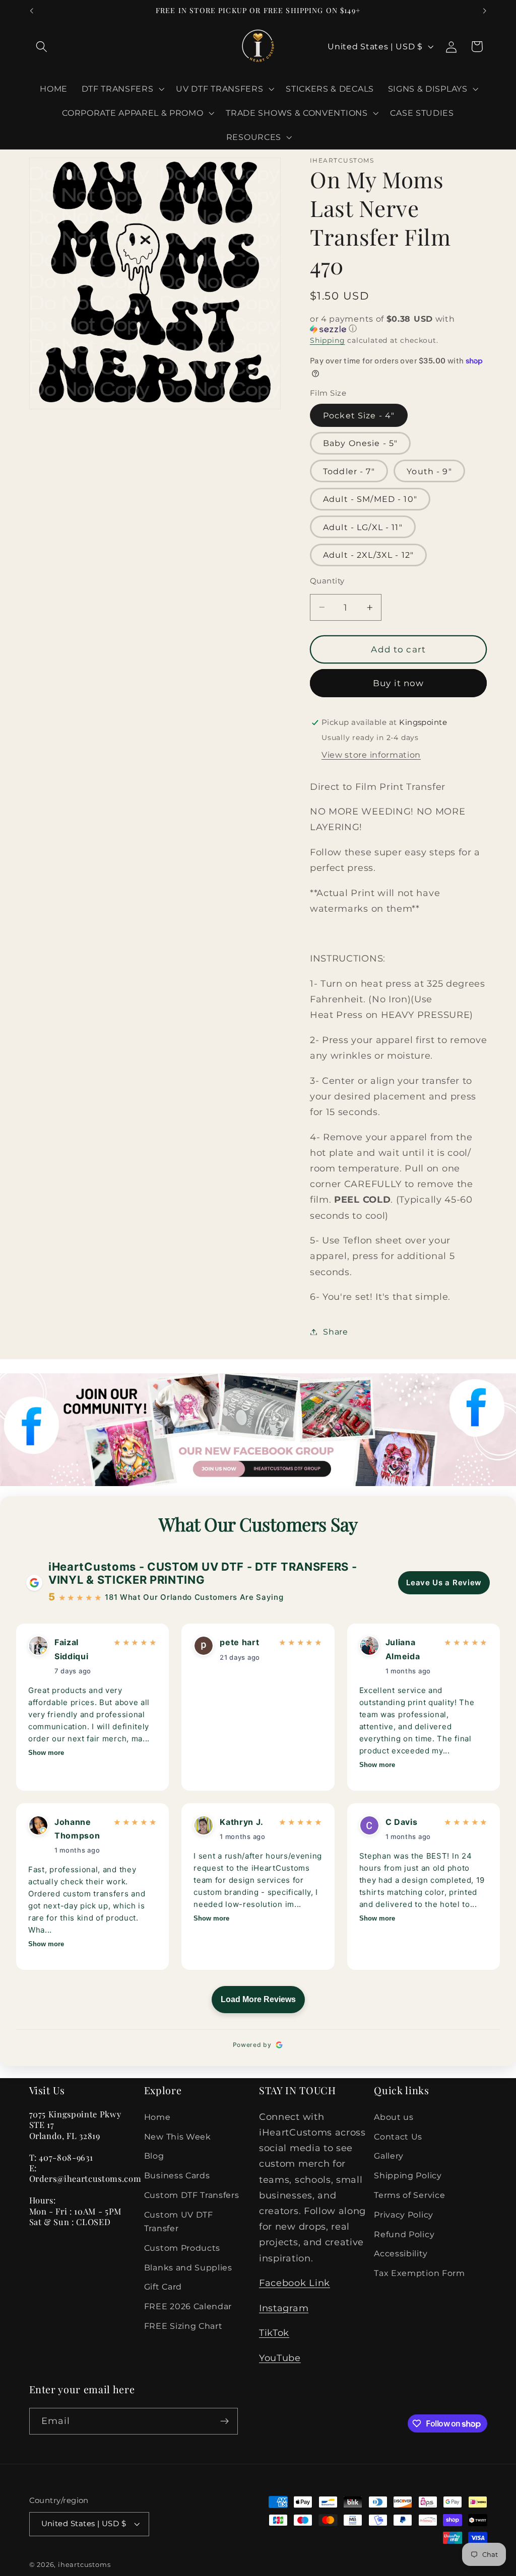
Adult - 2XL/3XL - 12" (368, 555)
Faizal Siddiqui (72, 1649)
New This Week (178, 2137)
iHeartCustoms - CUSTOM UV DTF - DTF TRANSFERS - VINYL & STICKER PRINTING (203, 1573)
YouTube (280, 2358)
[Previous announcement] (31, 11)
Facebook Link (295, 2283)
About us (394, 2117)
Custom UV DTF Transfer (179, 2221)
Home (157, 2117)
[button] (42, 47)
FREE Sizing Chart (183, 2326)
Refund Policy (404, 2234)
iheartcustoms (84, 2565)
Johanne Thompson (77, 1829)
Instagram (284, 2308)
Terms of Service (409, 2195)
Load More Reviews (258, 1999)
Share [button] (335, 1332)
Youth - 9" (429, 471)
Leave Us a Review (444, 1583)
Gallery (389, 2156)
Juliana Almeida (403, 1649)
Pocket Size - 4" (359, 415)
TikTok (274, 2333)
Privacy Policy (404, 2215)
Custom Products (182, 2248)
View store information (371, 755)
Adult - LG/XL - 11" (363, 527)
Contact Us (398, 2137)
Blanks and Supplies (188, 2267)
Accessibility (401, 2253)
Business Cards (177, 2175)
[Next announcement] (485, 11)
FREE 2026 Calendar (188, 2306)
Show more (46, 1753)
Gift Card (163, 2287)
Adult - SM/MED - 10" (370, 499)
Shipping (327, 340)
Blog (154, 2156)
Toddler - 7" (349, 471)
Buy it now (399, 683)
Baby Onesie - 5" (360, 443)
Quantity (327, 581)
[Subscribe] (224, 2421)
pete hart (239, 1642)
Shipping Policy (408, 2175)
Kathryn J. (241, 1822)
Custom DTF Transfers (192, 2195)
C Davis (402, 1822)
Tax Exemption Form (419, 2273)
